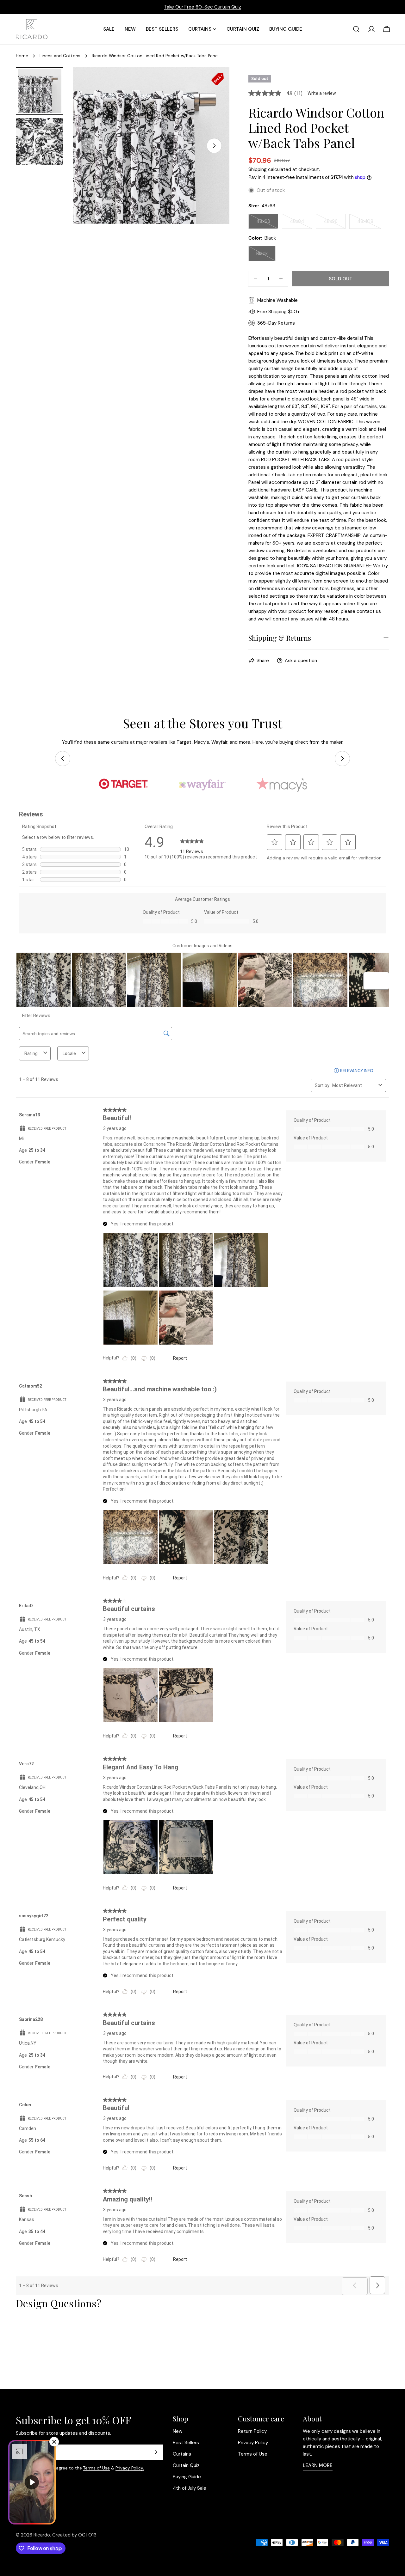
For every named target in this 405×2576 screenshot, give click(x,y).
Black (266, 256)
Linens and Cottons (60, 56)
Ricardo (42, 2535)
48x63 (267, 223)
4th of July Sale (190, 2488)
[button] (275, 842)
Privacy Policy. (130, 2468)
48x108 (369, 223)
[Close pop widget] (54, 2442)
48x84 (301, 223)
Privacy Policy (253, 2443)
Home (22, 56)
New (178, 2431)
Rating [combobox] (31, 1053)
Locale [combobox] (69, 1053)
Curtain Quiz (186, 2465)
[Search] (356, 29)
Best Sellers (186, 2443)
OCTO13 (87, 2535)
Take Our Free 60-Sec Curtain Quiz (202, 7)
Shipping (258, 169)
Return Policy (252, 2431)
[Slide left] (63, 759)
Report (180, 1358)
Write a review (322, 93)
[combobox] (354, 1085)
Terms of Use (97, 2468)
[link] (192, 842)
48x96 (335, 223)
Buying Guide (187, 2477)
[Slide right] (214, 146)
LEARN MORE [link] (318, 2465)
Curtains (182, 2454)
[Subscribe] (156, 2452)
